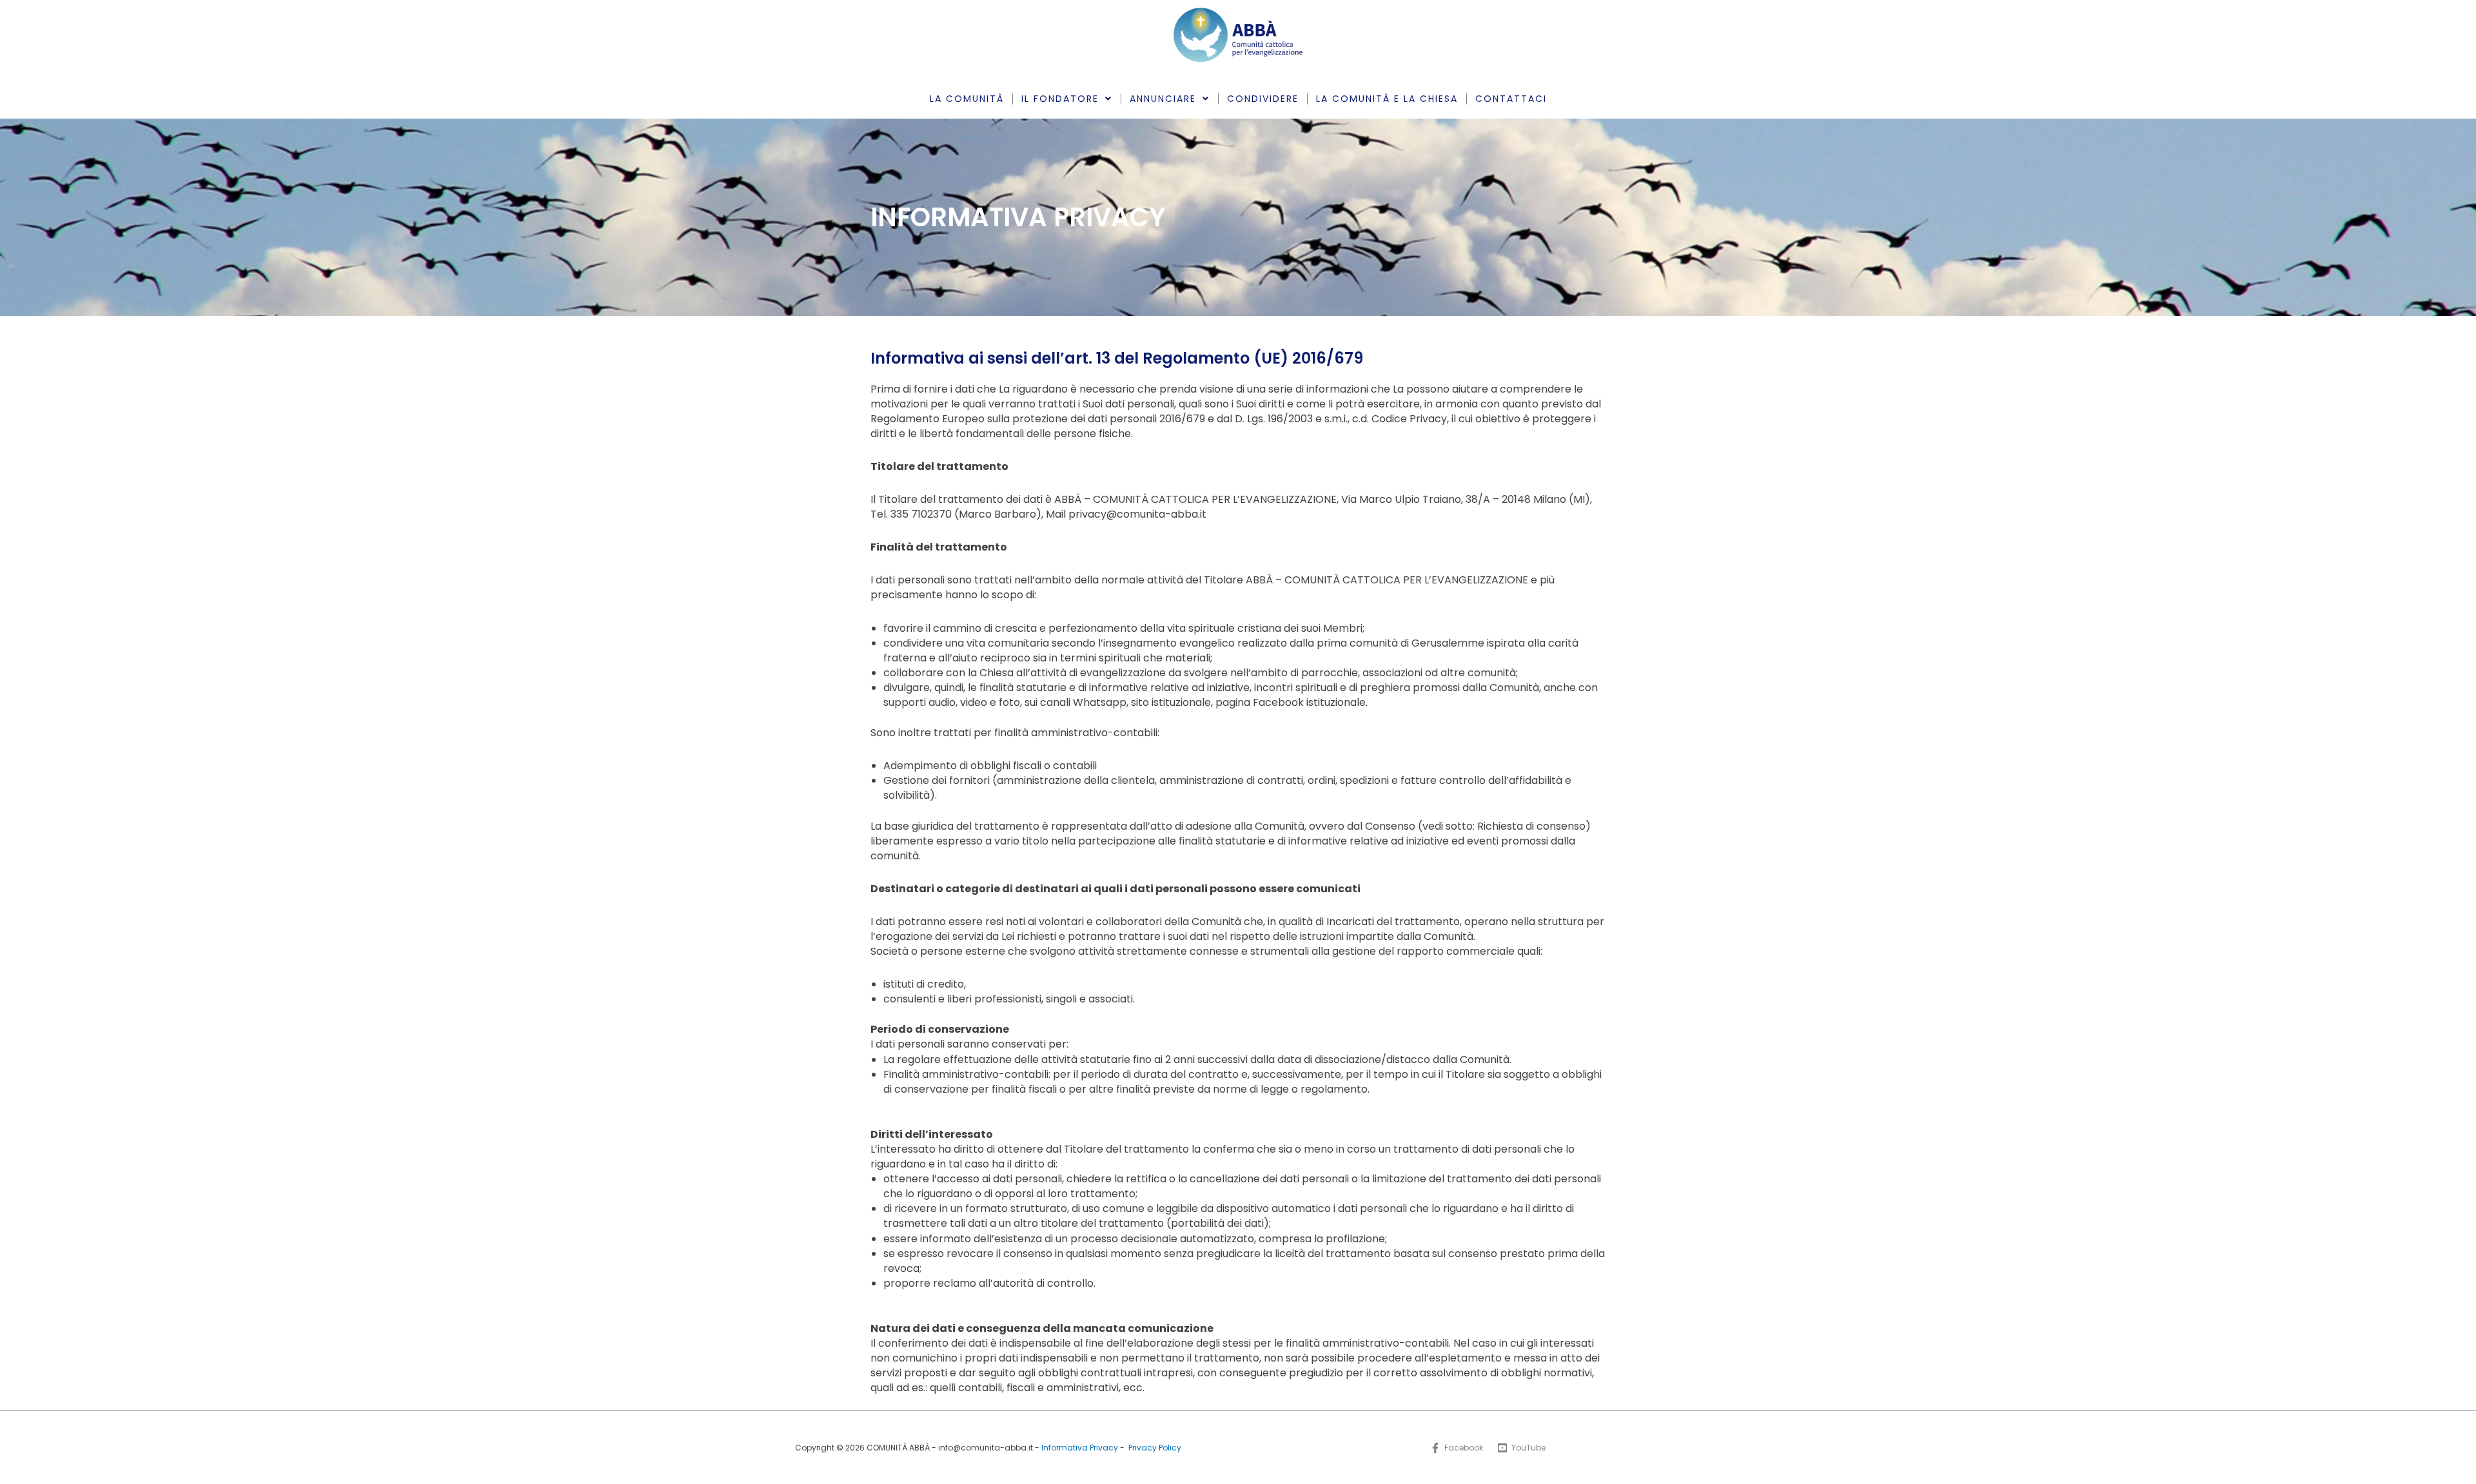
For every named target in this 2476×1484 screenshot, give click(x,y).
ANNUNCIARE (1163, 99)
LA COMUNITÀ (967, 99)
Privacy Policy (1155, 1448)
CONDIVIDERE (1263, 99)
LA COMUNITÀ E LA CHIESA (1387, 99)
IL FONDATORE (1060, 99)
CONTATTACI (1511, 99)
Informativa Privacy (1080, 1448)
